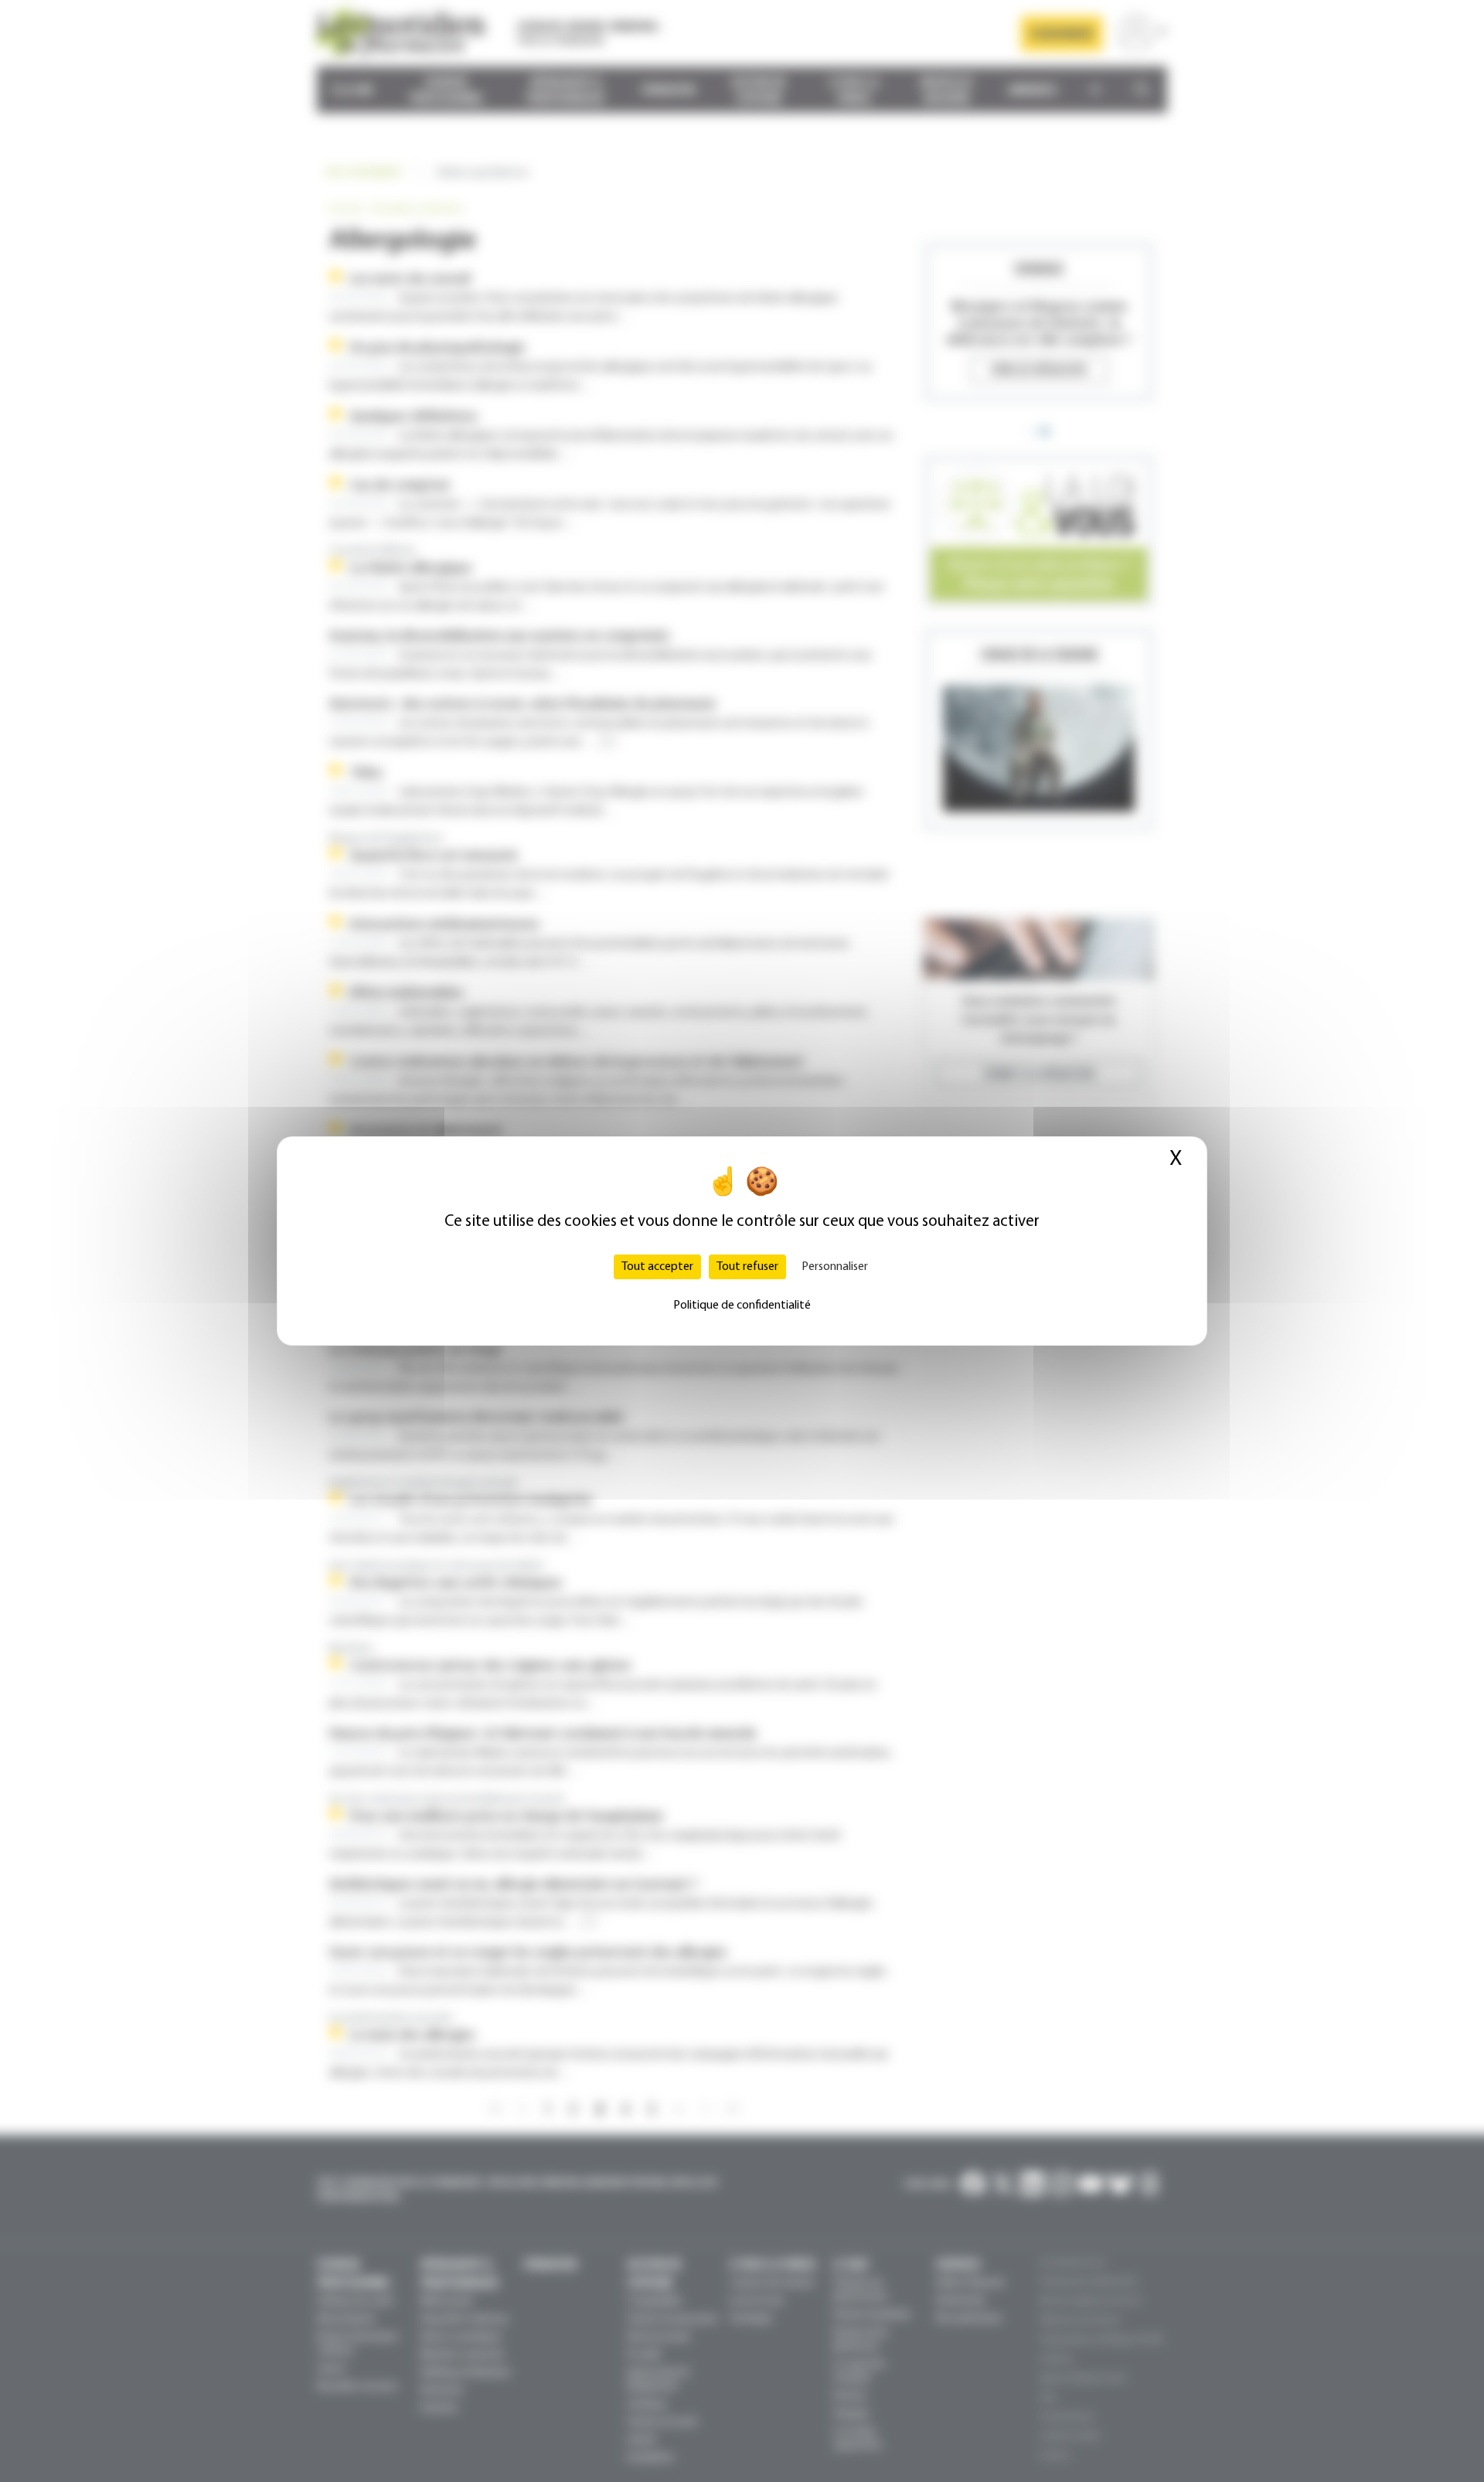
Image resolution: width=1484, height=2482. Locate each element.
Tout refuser (747, 1267)
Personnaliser (835, 1267)
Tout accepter (657, 1267)
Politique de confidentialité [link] (742, 1306)
